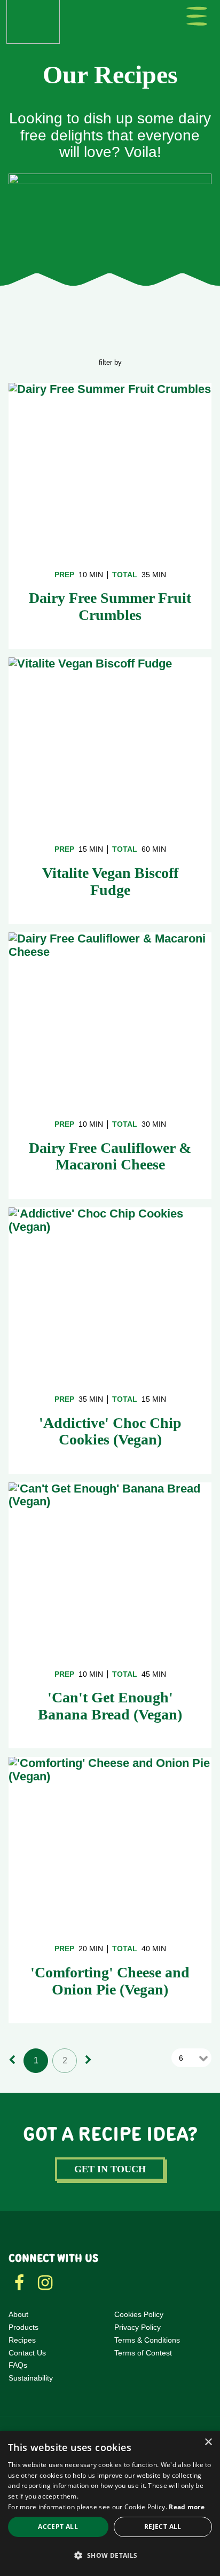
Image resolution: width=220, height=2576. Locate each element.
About (18, 2314)
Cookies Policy (139, 2314)
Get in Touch (110, 2169)
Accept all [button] (58, 2527)
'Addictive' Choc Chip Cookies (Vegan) (110, 1431)
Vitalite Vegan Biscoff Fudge (110, 881)
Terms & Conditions (147, 2340)
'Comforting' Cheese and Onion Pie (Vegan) (110, 1981)
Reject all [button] (163, 2527)
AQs (20, 2365)
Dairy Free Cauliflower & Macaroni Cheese (110, 1156)
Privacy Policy (137, 2327)
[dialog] (110, 2503)
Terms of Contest (143, 2353)
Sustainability (31, 2378)
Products (23, 2327)
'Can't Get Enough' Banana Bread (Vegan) (110, 1706)
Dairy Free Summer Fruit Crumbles (110, 606)
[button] (110, 2556)
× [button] (208, 2442)
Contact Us (27, 2353)
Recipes (22, 2340)
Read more (187, 2507)
